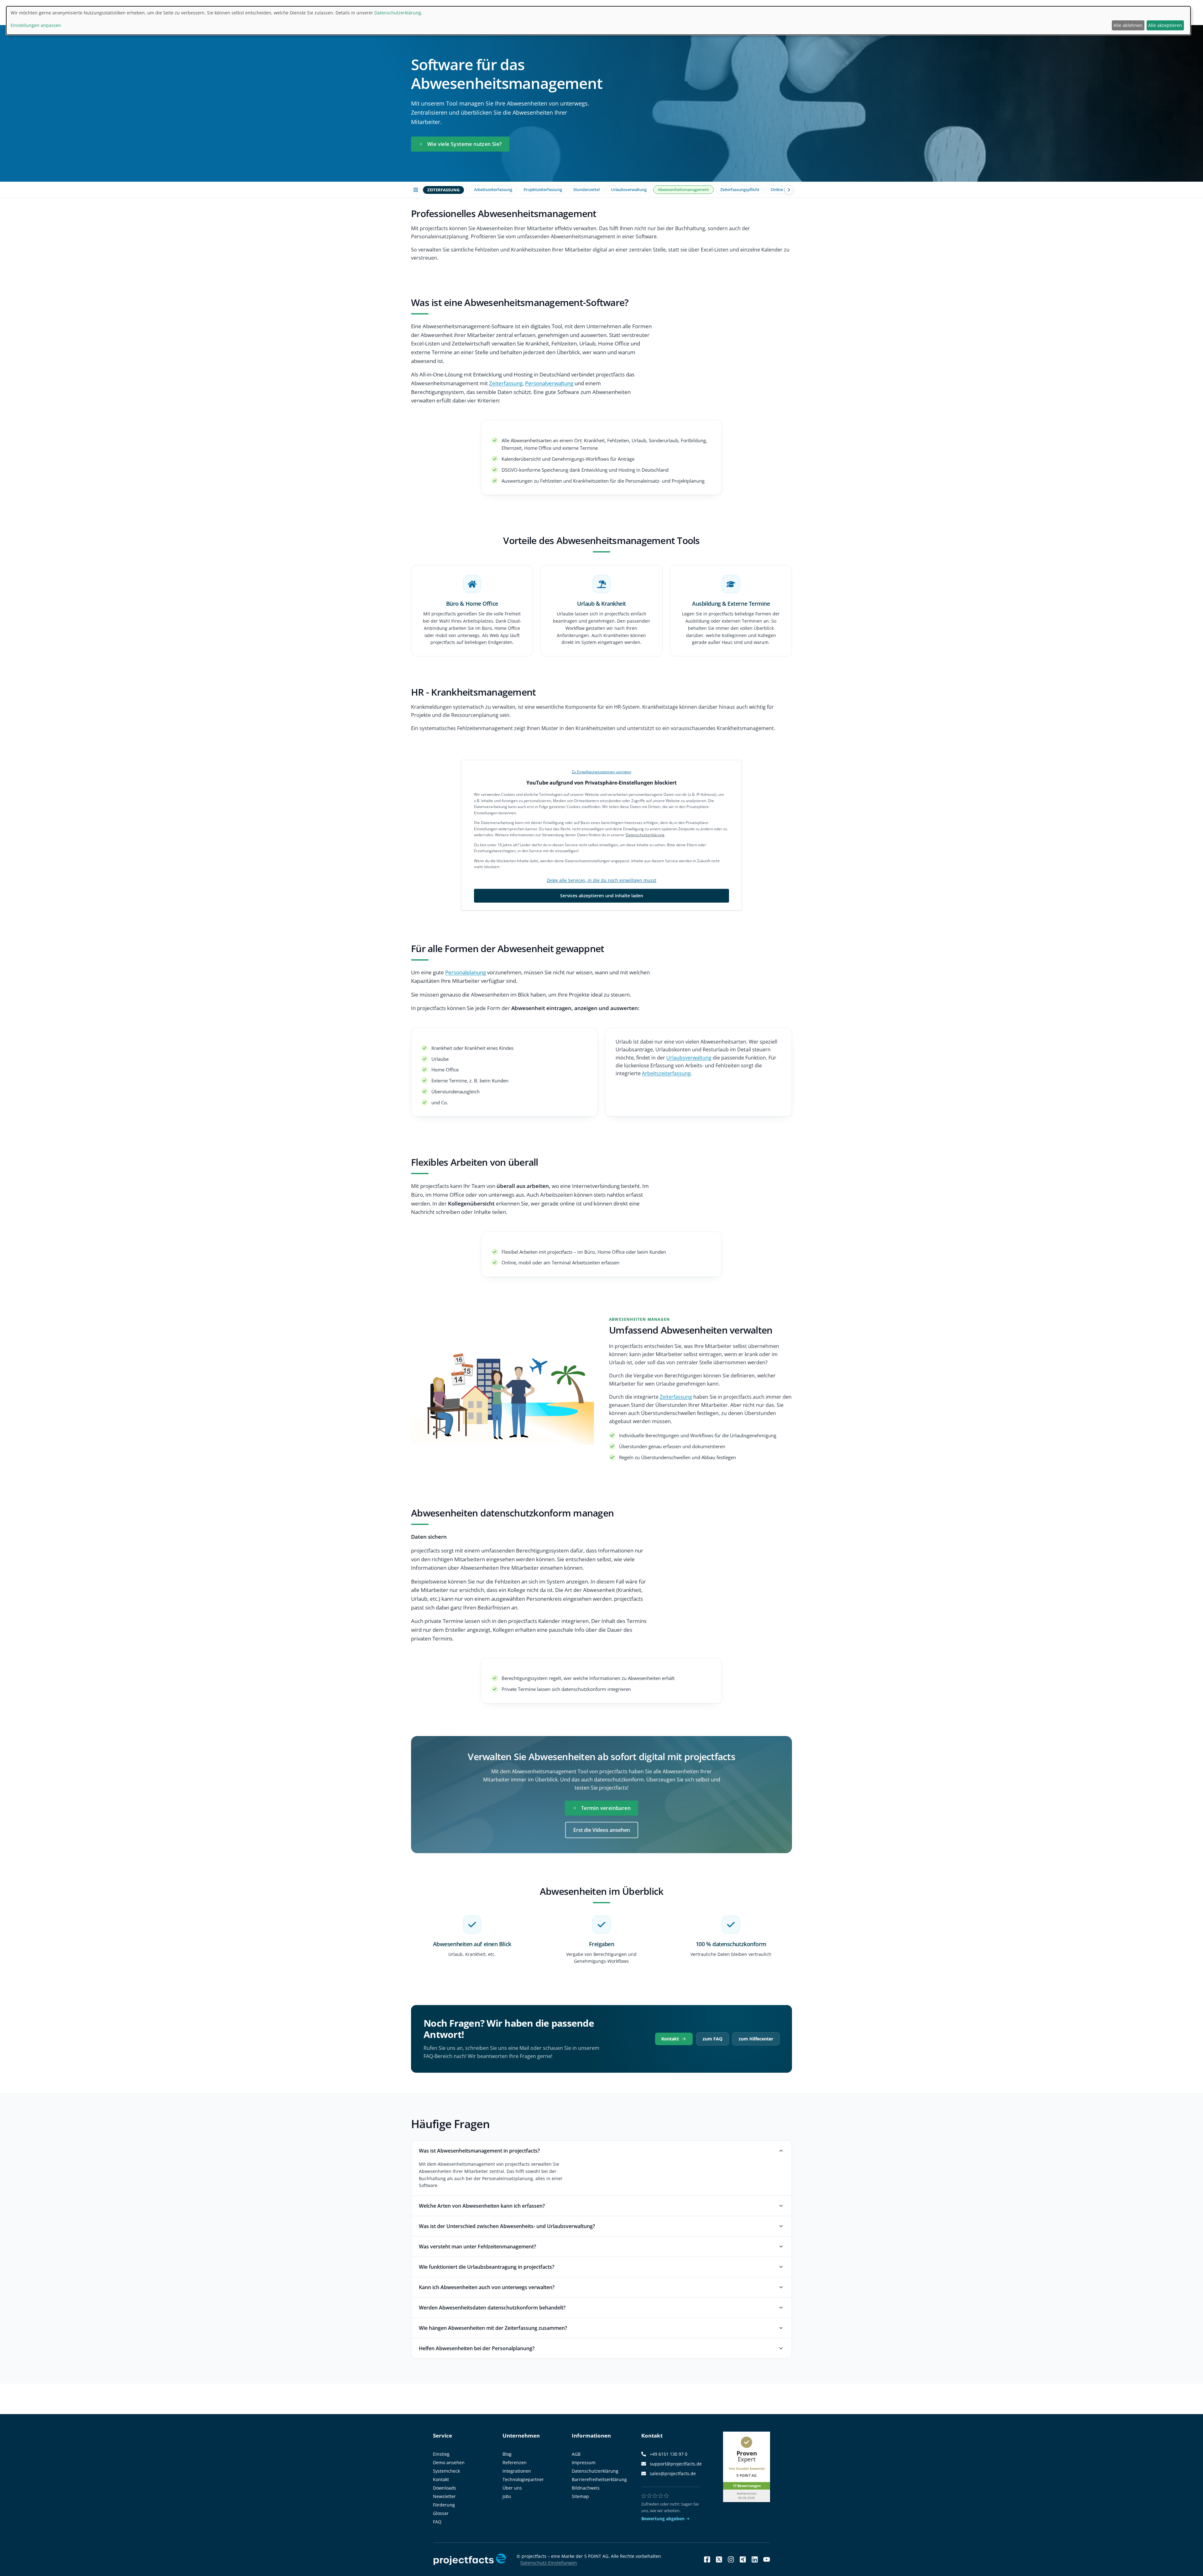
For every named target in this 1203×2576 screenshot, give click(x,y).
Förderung (444, 2505)
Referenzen (515, 2462)
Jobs (507, 2496)
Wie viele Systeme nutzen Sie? (465, 144)
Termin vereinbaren (606, 1808)
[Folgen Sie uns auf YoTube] (767, 2559)
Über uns (512, 2488)
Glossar (441, 2513)
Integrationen (517, 2471)
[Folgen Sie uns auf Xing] (743, 2559)
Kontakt (670, 2039)
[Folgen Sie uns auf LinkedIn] (755, 2559)
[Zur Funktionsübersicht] (416, 190)
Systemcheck (446, 2471)
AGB (576, 2454)
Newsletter (444, 2496)
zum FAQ (713, 2039)
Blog (507, 2454)
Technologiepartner (523, 2479)
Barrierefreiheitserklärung (599, 2479)
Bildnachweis (586, 2488)
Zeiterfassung (506, 383)
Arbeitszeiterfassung (493, 189)
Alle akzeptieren (1165, 25)
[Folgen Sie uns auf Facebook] (707, 2559)
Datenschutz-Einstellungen (549, 2563)
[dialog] (598, 21)
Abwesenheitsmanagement (683, 189)
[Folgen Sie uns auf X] (719, 2559)
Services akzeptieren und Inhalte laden (602, 896)
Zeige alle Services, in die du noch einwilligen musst (601, 880)
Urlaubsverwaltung (629, 189)
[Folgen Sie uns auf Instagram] (731, 2559)
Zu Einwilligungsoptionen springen (601, 772)
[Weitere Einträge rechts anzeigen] (789, 190)
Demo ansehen (449, 2462)
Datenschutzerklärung (645, 835)
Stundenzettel (586, 189)
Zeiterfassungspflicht (740, 189)
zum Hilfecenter (756, 2039)
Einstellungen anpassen (36, 25)
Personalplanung (466, 972)
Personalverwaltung (549, 383)
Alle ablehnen (1128, 25)
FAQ (437, 2522)
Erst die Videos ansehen (602, 1830)
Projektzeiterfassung (543, 189)
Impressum (584, 2462)
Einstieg (441, 2454)
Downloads (445, 2488)
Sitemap (580, 2496)
